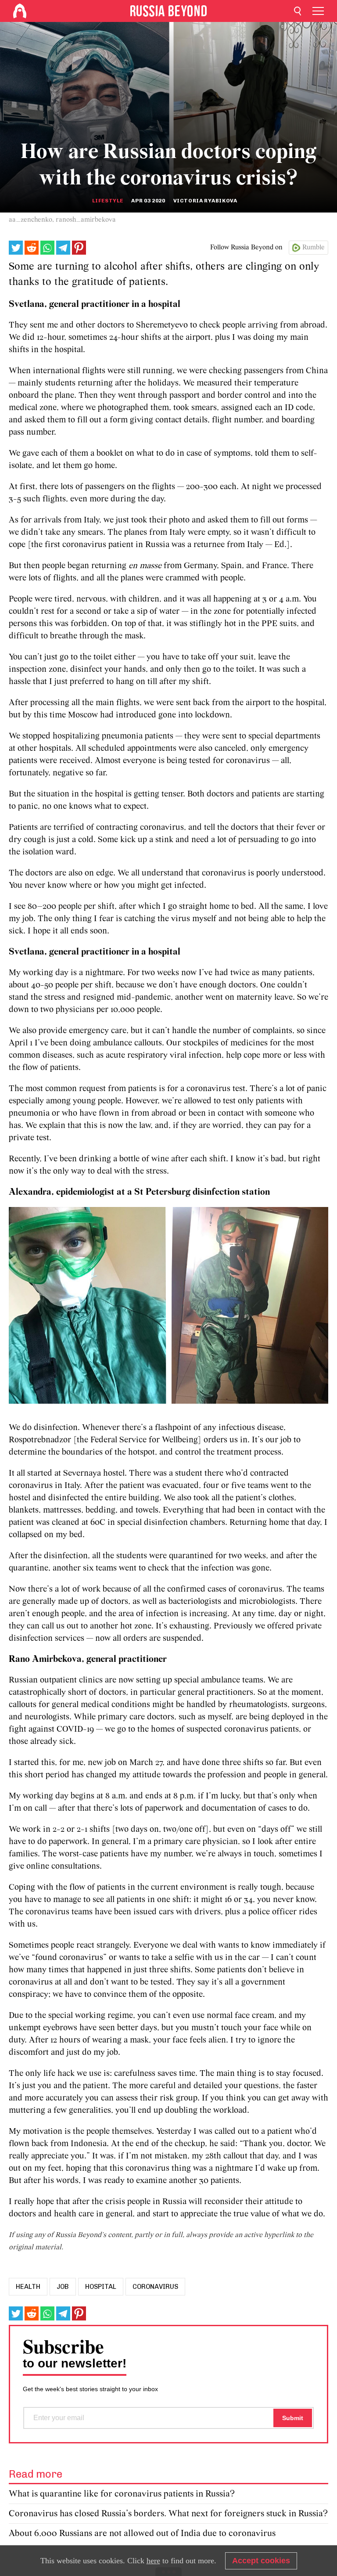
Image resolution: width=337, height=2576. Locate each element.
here (153, 2561)
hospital (101, 2287)
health (28, 2287)
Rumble (314, 248)
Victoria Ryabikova (205, 201)
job (63, 2287)
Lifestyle (108, 201)
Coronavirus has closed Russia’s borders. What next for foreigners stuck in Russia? (168, 2514)
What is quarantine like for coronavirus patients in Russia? (122, 2494)
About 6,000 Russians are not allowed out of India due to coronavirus (142, 2534)
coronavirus (155, 2287)
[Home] (20, 11)
